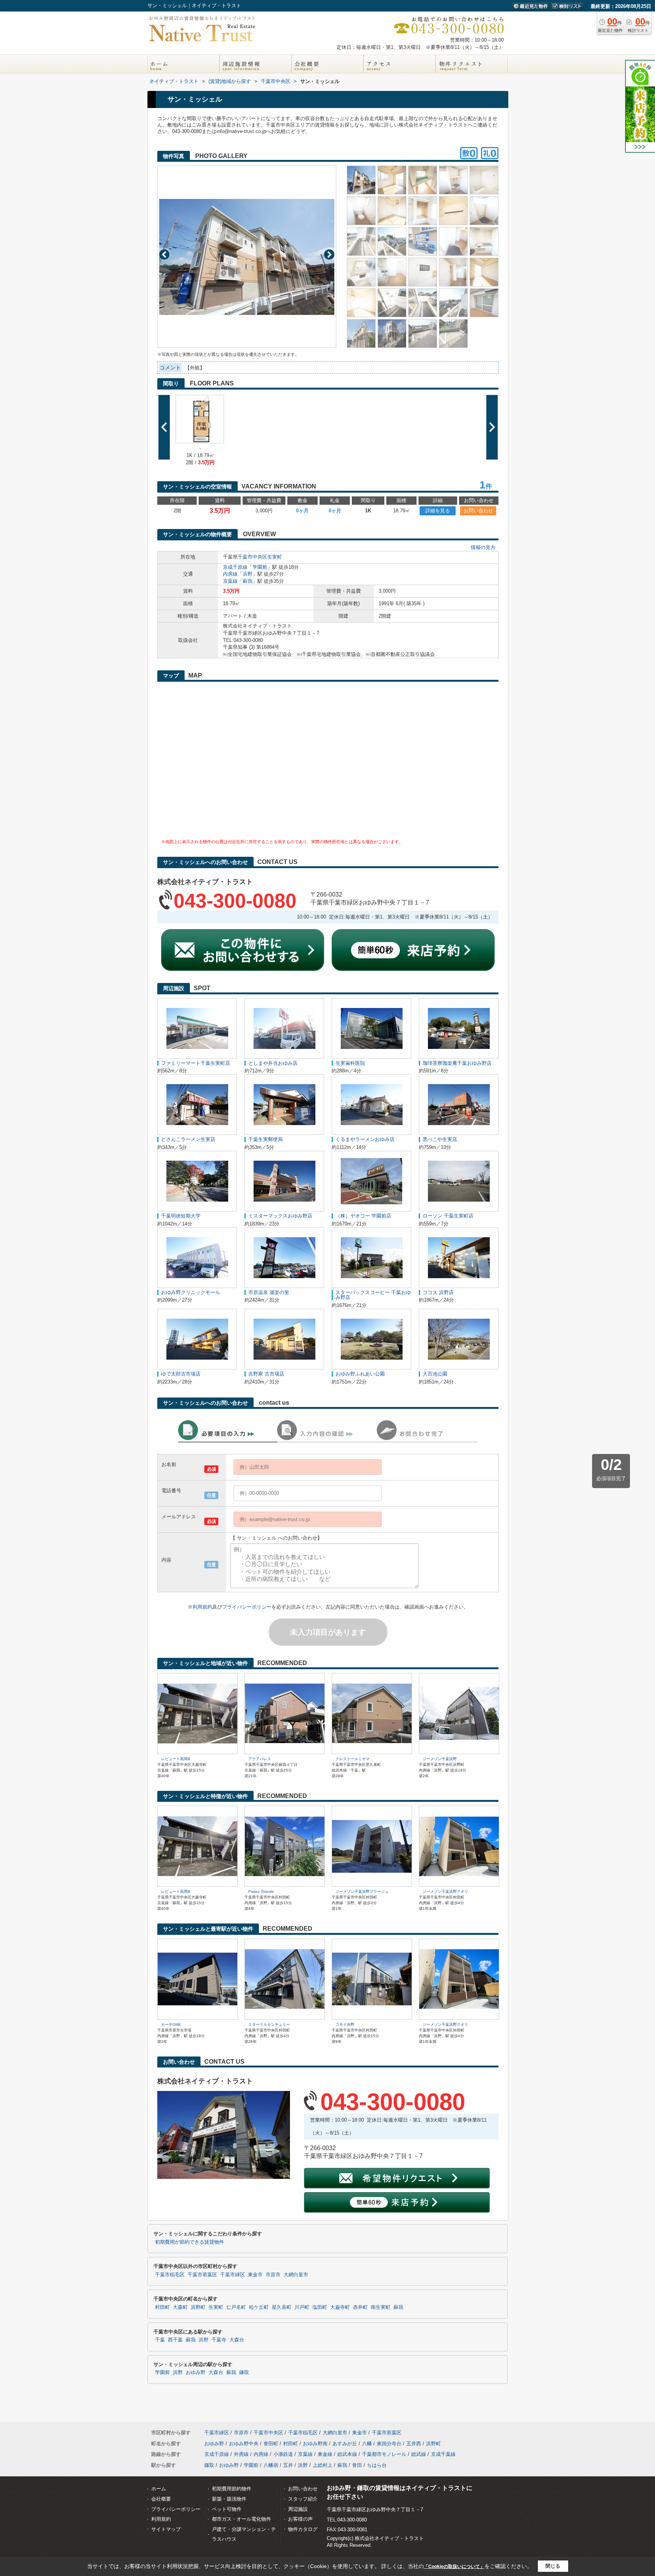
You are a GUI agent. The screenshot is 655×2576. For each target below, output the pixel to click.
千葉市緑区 (233, 2275)
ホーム (159, 2489)
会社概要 (161, 2499)
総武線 (419, 2454)
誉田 (357, 2465)
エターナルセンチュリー (269, 2024)
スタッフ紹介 (303, 2499)
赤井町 (360, 2307)
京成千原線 (235, 567)
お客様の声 (300, 2519)
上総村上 (323, 2465)
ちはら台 (377, 2465)
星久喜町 (282, 2307)
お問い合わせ (478, 511)
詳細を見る (438, 511)
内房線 (230, 574)
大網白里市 (296, 2275)
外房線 (241, 2454)
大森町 (180, 2307)
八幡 (367, 2444)
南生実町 (381, 2307)
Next (329, 254)
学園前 (260, 567)
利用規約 (202, 1607)
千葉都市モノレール (384, 2454)
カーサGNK (171, 2024)
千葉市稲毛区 (170, 2275)
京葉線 (230, 581)
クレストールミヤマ (353, 1759)
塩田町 (320, 2307)
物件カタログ (303, 2529)
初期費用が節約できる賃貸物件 (190, 2242)
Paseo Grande (261, 1891)
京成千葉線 (443, 2454)
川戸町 (302, 2307)
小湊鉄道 (283, 2454)
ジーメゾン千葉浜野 (440, 1759)
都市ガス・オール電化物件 (241, 2519)
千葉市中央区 (252, 557)
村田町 (162, 2307)
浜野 (248, 574)
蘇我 (248, 581)
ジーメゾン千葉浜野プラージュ (362, 1891)
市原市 (273, 2275)
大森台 (237, 2340)
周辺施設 (298, 2509)
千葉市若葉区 (202, 2275)
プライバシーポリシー (247, 1607)
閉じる (553, 2566)
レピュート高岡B (176, 1759)
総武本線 (347, 2454)
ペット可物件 (227, 2509)
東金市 (255, 2275)
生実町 (275, 557)
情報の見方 (483, 547)
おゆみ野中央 (244, 2444)
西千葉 (175, 2340)
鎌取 (244, 2373)
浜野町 (198, 2307)
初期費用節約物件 (232, 2489)
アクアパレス (260, 1759)
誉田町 (271, 2444)
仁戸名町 (236, 2307)
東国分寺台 (389, 2444)
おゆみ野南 (315, 2444)
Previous (164, 254)
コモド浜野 (345, 2024)
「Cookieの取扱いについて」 (454, 2567)
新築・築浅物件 (229, 2499)
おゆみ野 (196, 2373)
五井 (288, 2465)
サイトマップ (166, 2529)
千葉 (160, 2340)
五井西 (414, 2444)
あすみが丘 (345, 2444)
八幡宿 (271, 2465)
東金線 (325, 2454)
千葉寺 (219, 2340)
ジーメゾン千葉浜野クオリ (445, 1891)
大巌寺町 (340, 2307)
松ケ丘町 (259, 2307)
